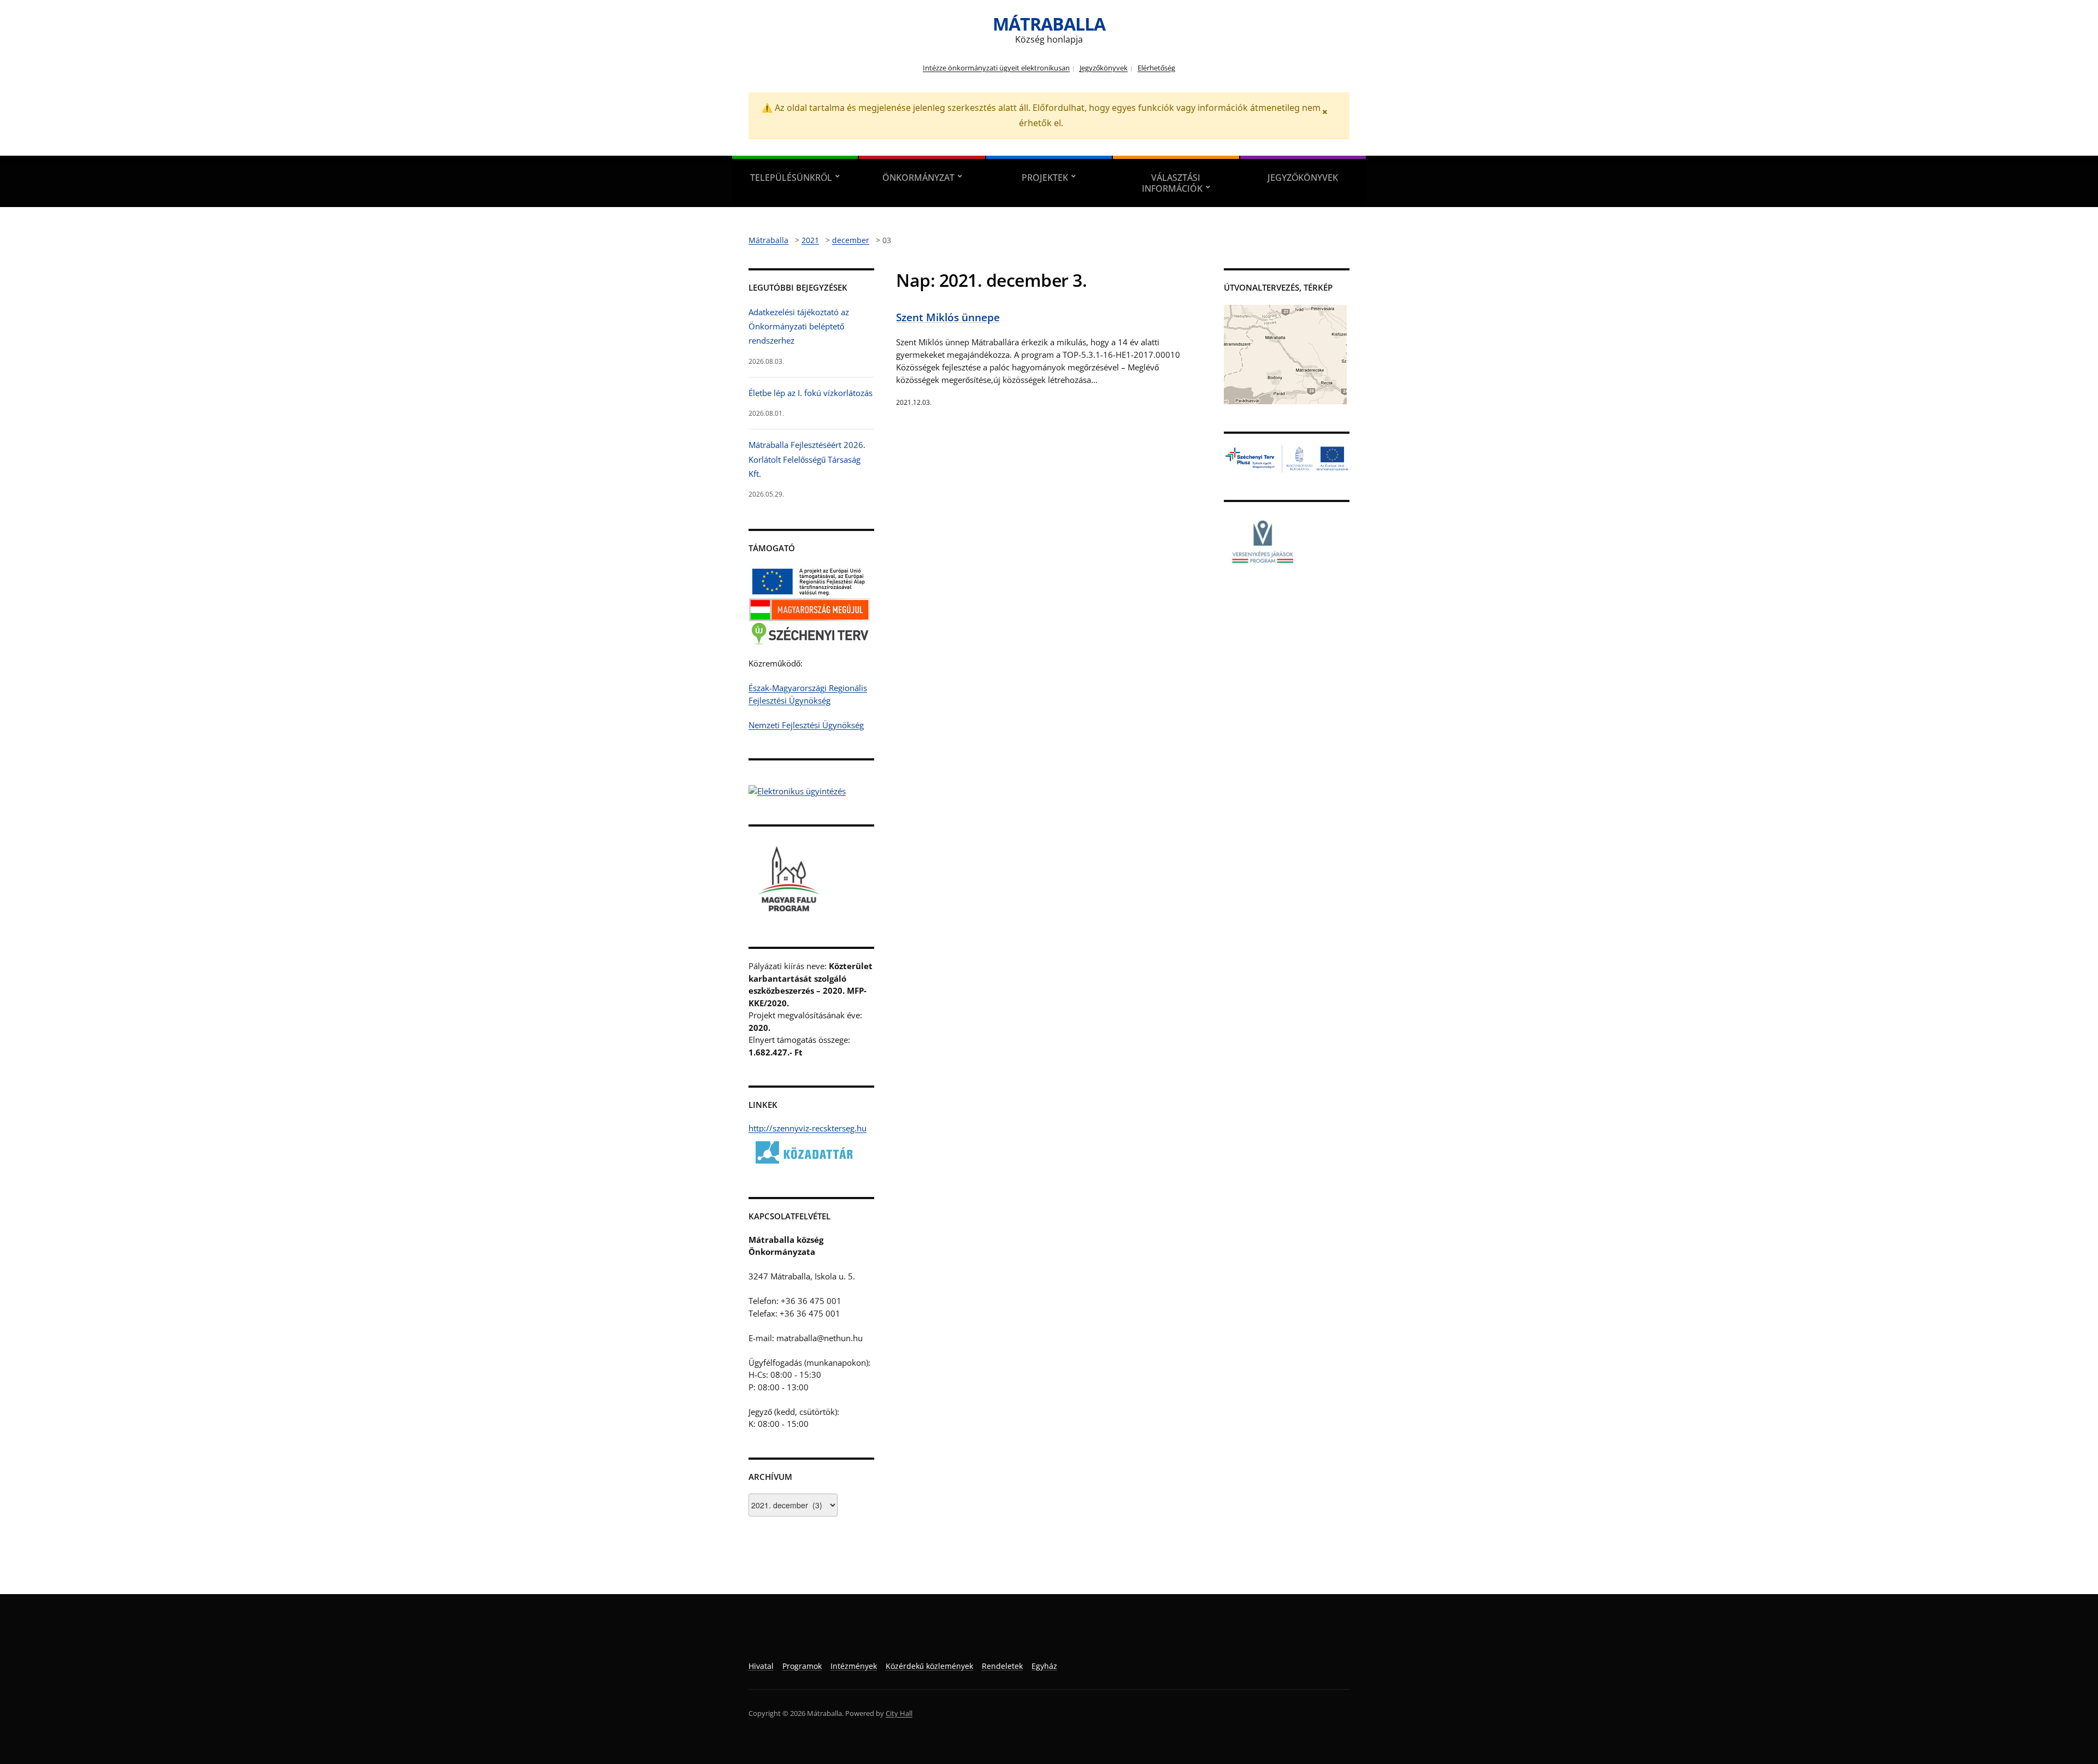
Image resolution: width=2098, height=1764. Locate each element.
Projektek (1045, 178)
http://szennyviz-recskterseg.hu (808, 1128)
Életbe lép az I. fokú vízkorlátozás (811, 393)
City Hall (899, 1713)
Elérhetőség (1156, 68)
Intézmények (854, 1666)
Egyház (1044, 1666)
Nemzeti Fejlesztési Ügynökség (806, 725)
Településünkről (791, 178)
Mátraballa (1049, 24)
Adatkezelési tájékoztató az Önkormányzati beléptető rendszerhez (799, 326)
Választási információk (1172, 183)
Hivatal (761, 1666)
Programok (802, 1666)
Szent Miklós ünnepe (948, 317)
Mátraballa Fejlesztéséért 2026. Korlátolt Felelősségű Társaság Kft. (807, 459)
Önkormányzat (918, 178)
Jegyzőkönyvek (1104, 68)
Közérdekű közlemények (929, 1666)
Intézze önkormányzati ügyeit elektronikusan (996, 68)
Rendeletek (1002, 1666)
